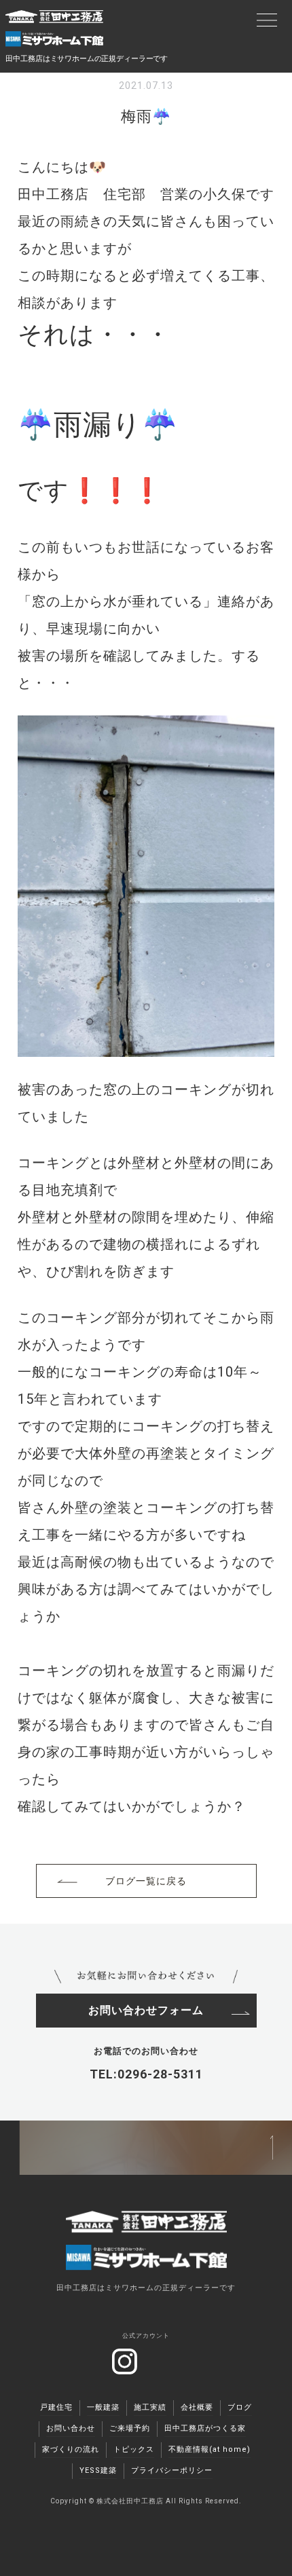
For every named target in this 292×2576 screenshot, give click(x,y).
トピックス (134, 2449)
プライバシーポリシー (172, 2470)
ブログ (240, 2407)
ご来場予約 (130, 2428)
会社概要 (197, 2407)
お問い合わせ (71, 2428)
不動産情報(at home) (209, 2449)
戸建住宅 (56, 2407)
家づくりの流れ (71, 2449)
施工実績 (150, 2407)
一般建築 (103, 2407)
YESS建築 (98, 2470)
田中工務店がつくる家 (205, 2428)
